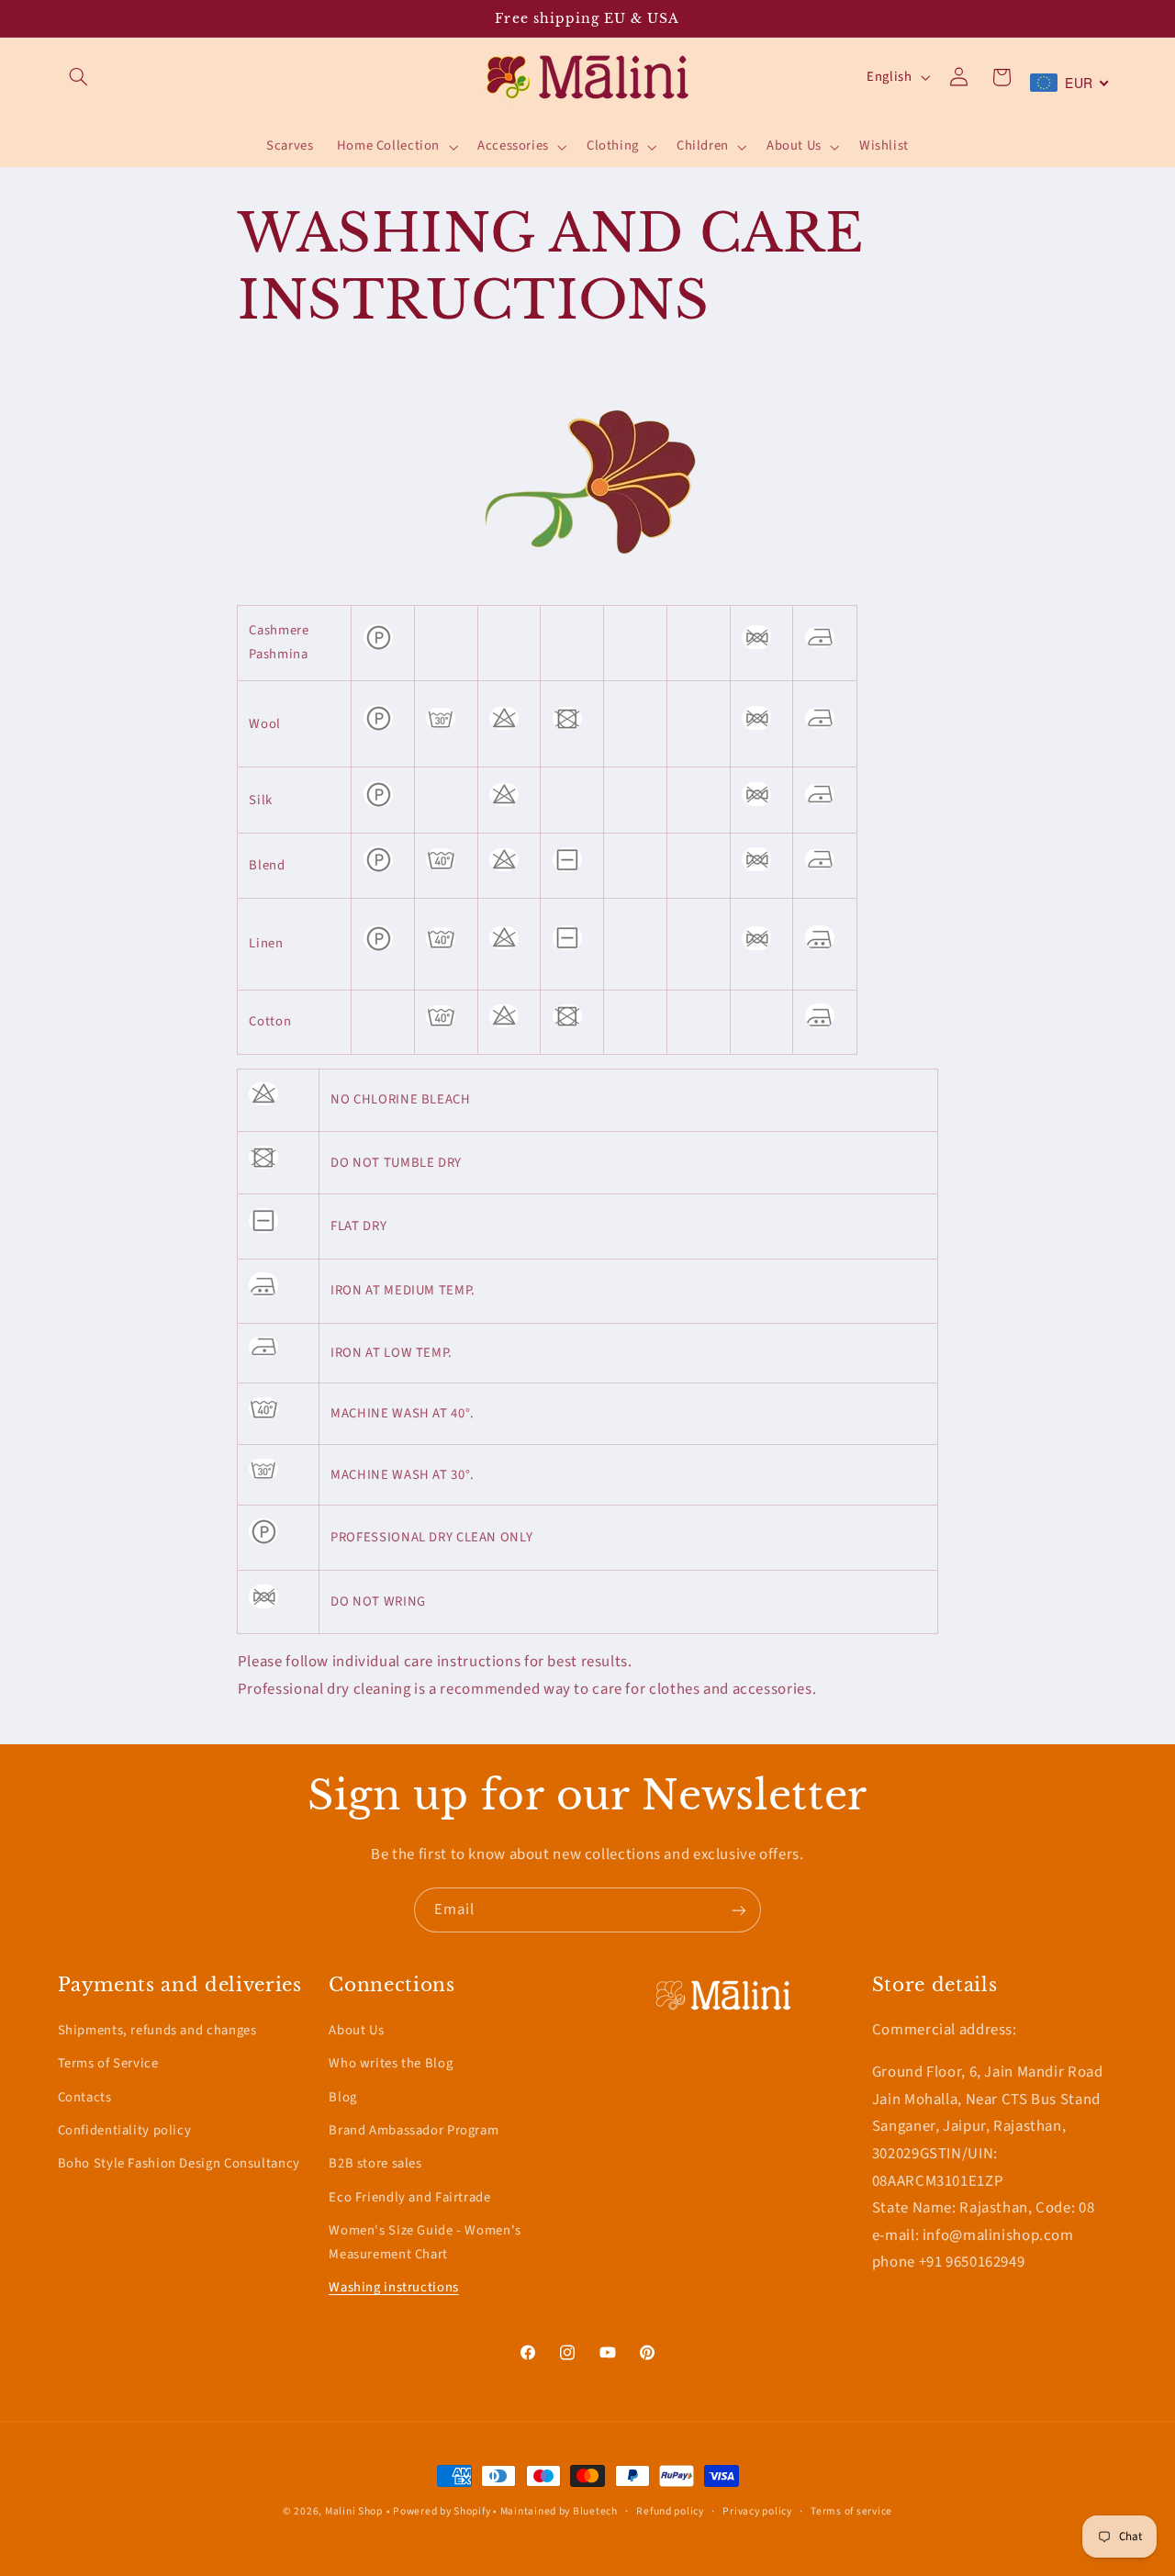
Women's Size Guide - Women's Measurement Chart (425, 2242)
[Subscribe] (739, 1910)
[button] (79, 77)
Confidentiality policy (125, 2129)
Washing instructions (394, 2287)
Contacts (85, 2096)
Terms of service (851, 2511)
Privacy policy (757, 2511)
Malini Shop (354, 2511)
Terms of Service (108, 2063)
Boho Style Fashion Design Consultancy (179, 2163)
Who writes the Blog (391, 2063)
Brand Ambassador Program (414, 2129)
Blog (343, 2096)
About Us (356, 2029)
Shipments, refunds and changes (157, 2029)
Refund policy (670, 2511)
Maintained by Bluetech (559, 2511)
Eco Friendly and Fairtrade (409, 2196)
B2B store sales (375, 2163)
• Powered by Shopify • (443, 2511)
